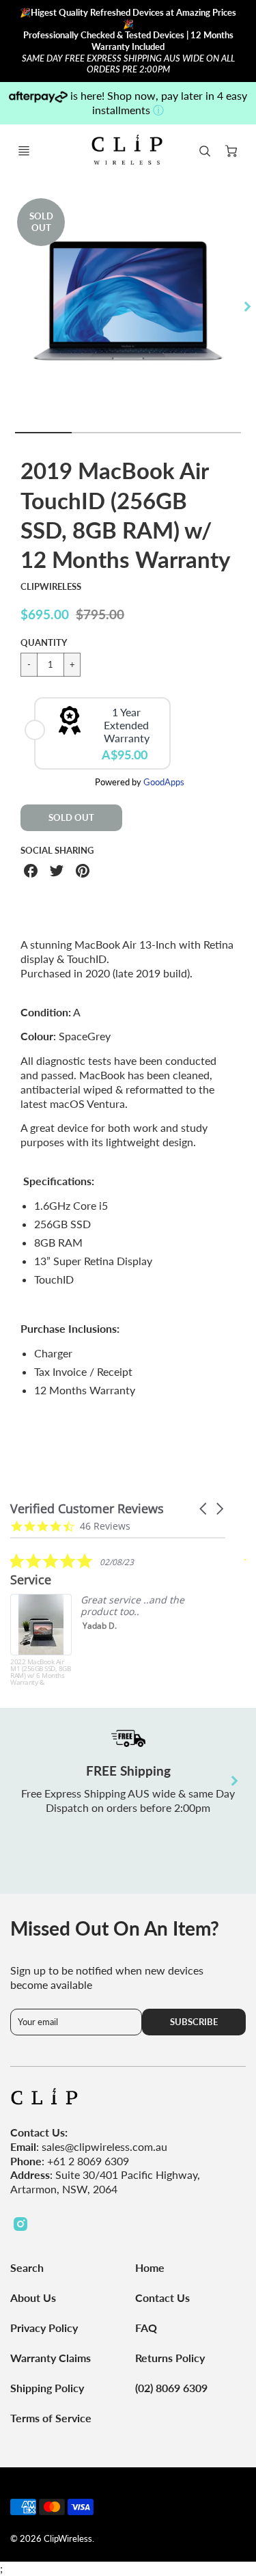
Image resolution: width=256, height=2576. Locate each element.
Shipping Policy (47, 2388)
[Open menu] (24, 151)
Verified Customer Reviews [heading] (87, 1509)
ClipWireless (51, 586)
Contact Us (162, 2297)
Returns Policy (170, 2358)
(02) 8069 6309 (171, 2388)
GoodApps (164, 782)
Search (27, 2267)
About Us (33, 2297)
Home (150, 2267)
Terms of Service (51, 2418)
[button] (204, 1509)
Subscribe (194, 2022)
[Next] (246, 307)
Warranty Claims (51, 2358)
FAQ (146, 2328)
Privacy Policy (44, 2328)
